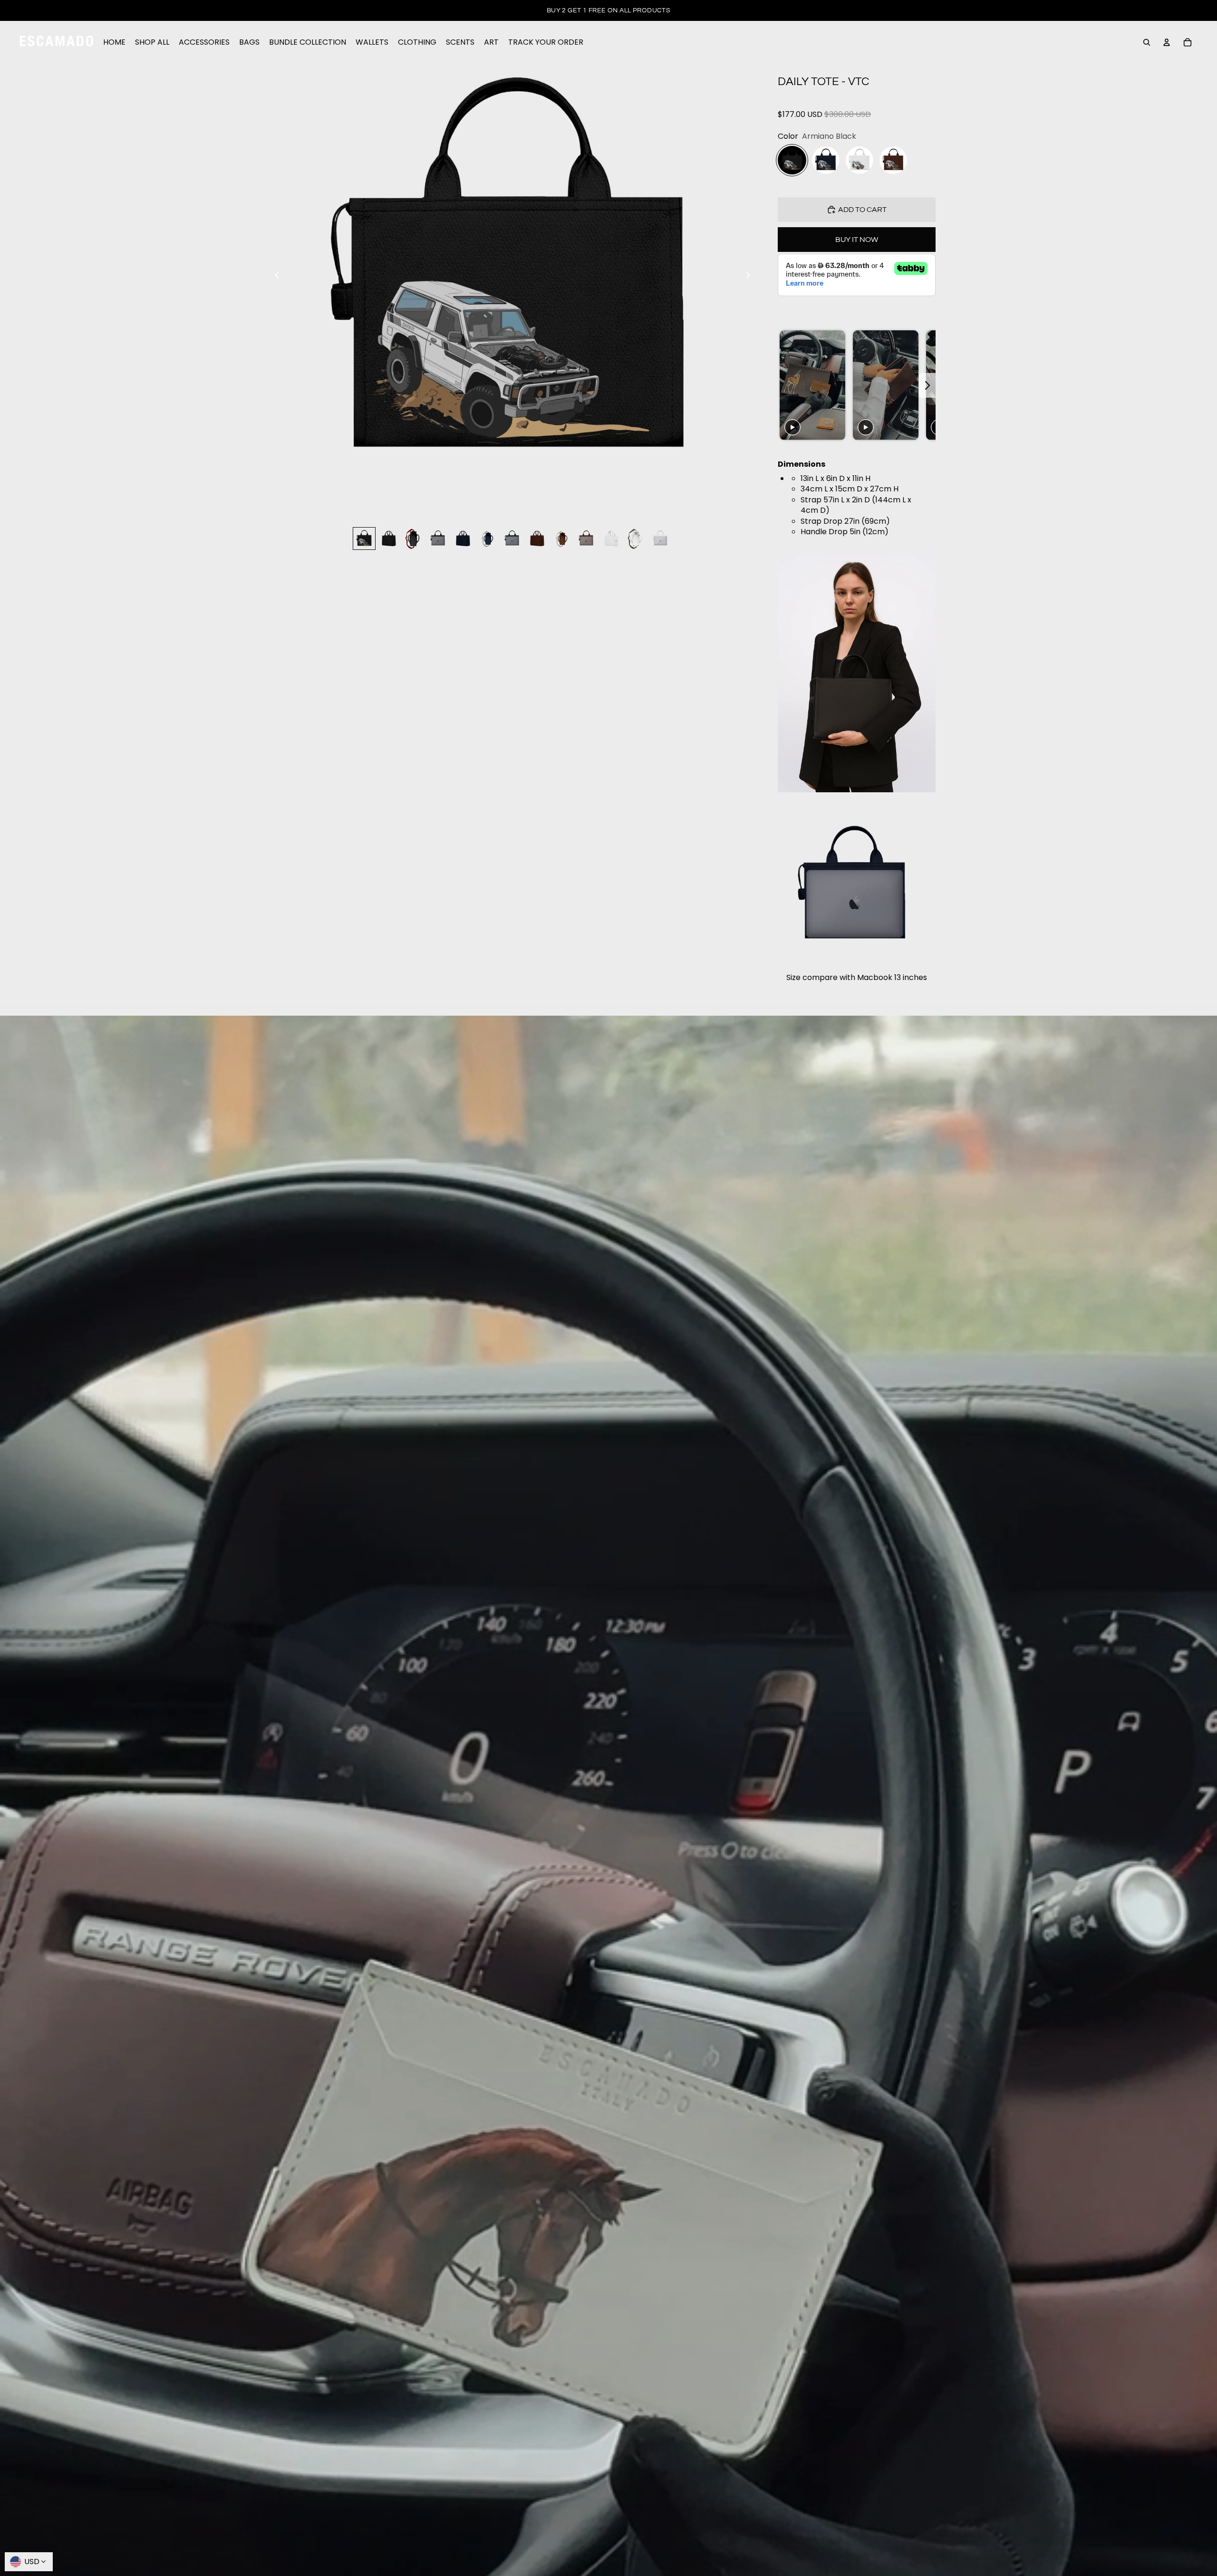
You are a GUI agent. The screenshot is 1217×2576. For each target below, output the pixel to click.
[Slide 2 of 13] (389, 538)
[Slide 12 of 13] (636, 538)
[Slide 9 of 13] (562, 538)
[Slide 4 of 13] (438, 538)
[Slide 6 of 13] (488, 538)
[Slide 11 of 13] (611, 538)
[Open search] (1147, 42)
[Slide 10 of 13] (587, 538)
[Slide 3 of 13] (414, 538)
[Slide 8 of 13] (537, 538)
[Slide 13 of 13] (661, 538)
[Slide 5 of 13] (463, 538)
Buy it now (857, 240)
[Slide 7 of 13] (512, 538)
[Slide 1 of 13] (364, 538)
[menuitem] (114, 42)
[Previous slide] (274, 277)
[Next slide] (751, 277)
